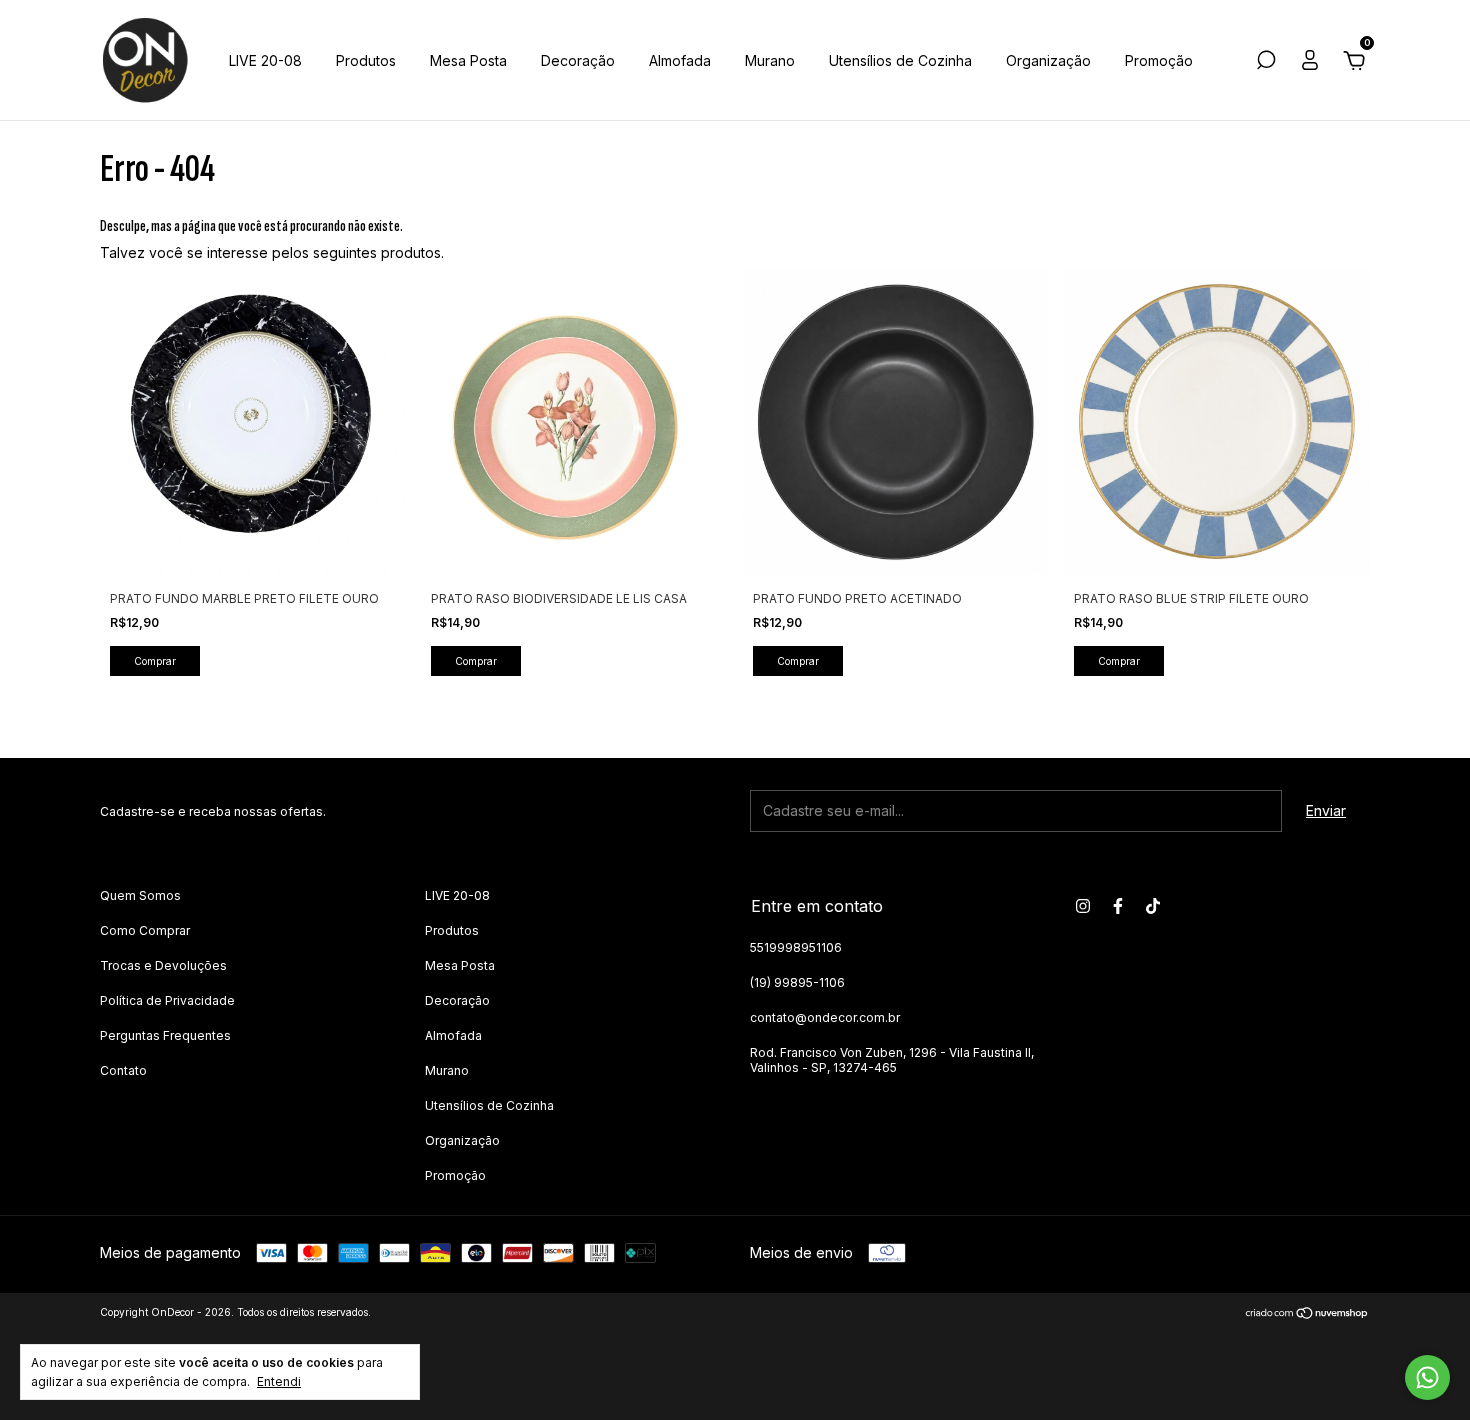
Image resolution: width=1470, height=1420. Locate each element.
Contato (123, 1070)
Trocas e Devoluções (163, 965)
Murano (770, 60)
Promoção (1159, 60)
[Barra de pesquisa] (1266, 62)
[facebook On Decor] (1118, 906)
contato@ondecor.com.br (825, 1017)
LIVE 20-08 (265, 60)
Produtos (366, 60)
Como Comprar (145, 930)
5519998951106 (796, 947)
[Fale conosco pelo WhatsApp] (1427, 1377)
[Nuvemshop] (1307, 1314)
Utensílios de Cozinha (900, 60)
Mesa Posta (468, 60)
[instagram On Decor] (1083, 906)
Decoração (578, 60)
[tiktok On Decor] (1153, 906)
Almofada (680, 60)
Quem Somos (140, 895)
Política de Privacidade (167, 1000)
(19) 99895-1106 (797, 982)
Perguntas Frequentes (165, 1035)
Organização (1048, 60)
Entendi (279, 1381)
